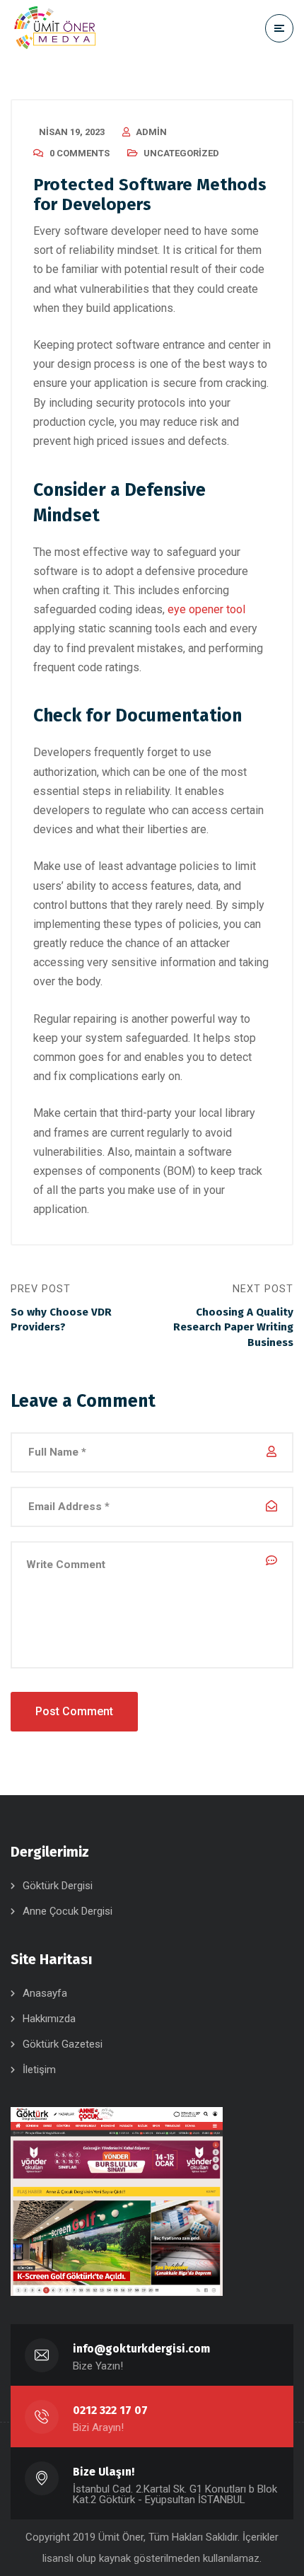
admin (151, 132)
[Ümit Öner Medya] (55, 28)
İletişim (39, 2070)
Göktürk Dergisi (58, 1886)
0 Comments (80, 153)
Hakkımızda (49, 2019)
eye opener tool (206, 609)
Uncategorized (181, 153)
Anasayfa (45, 1993)
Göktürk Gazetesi (63, 2044)
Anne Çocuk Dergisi (68, 1911)
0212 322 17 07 (110, 2410)
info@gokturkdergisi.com (141, 2349)
